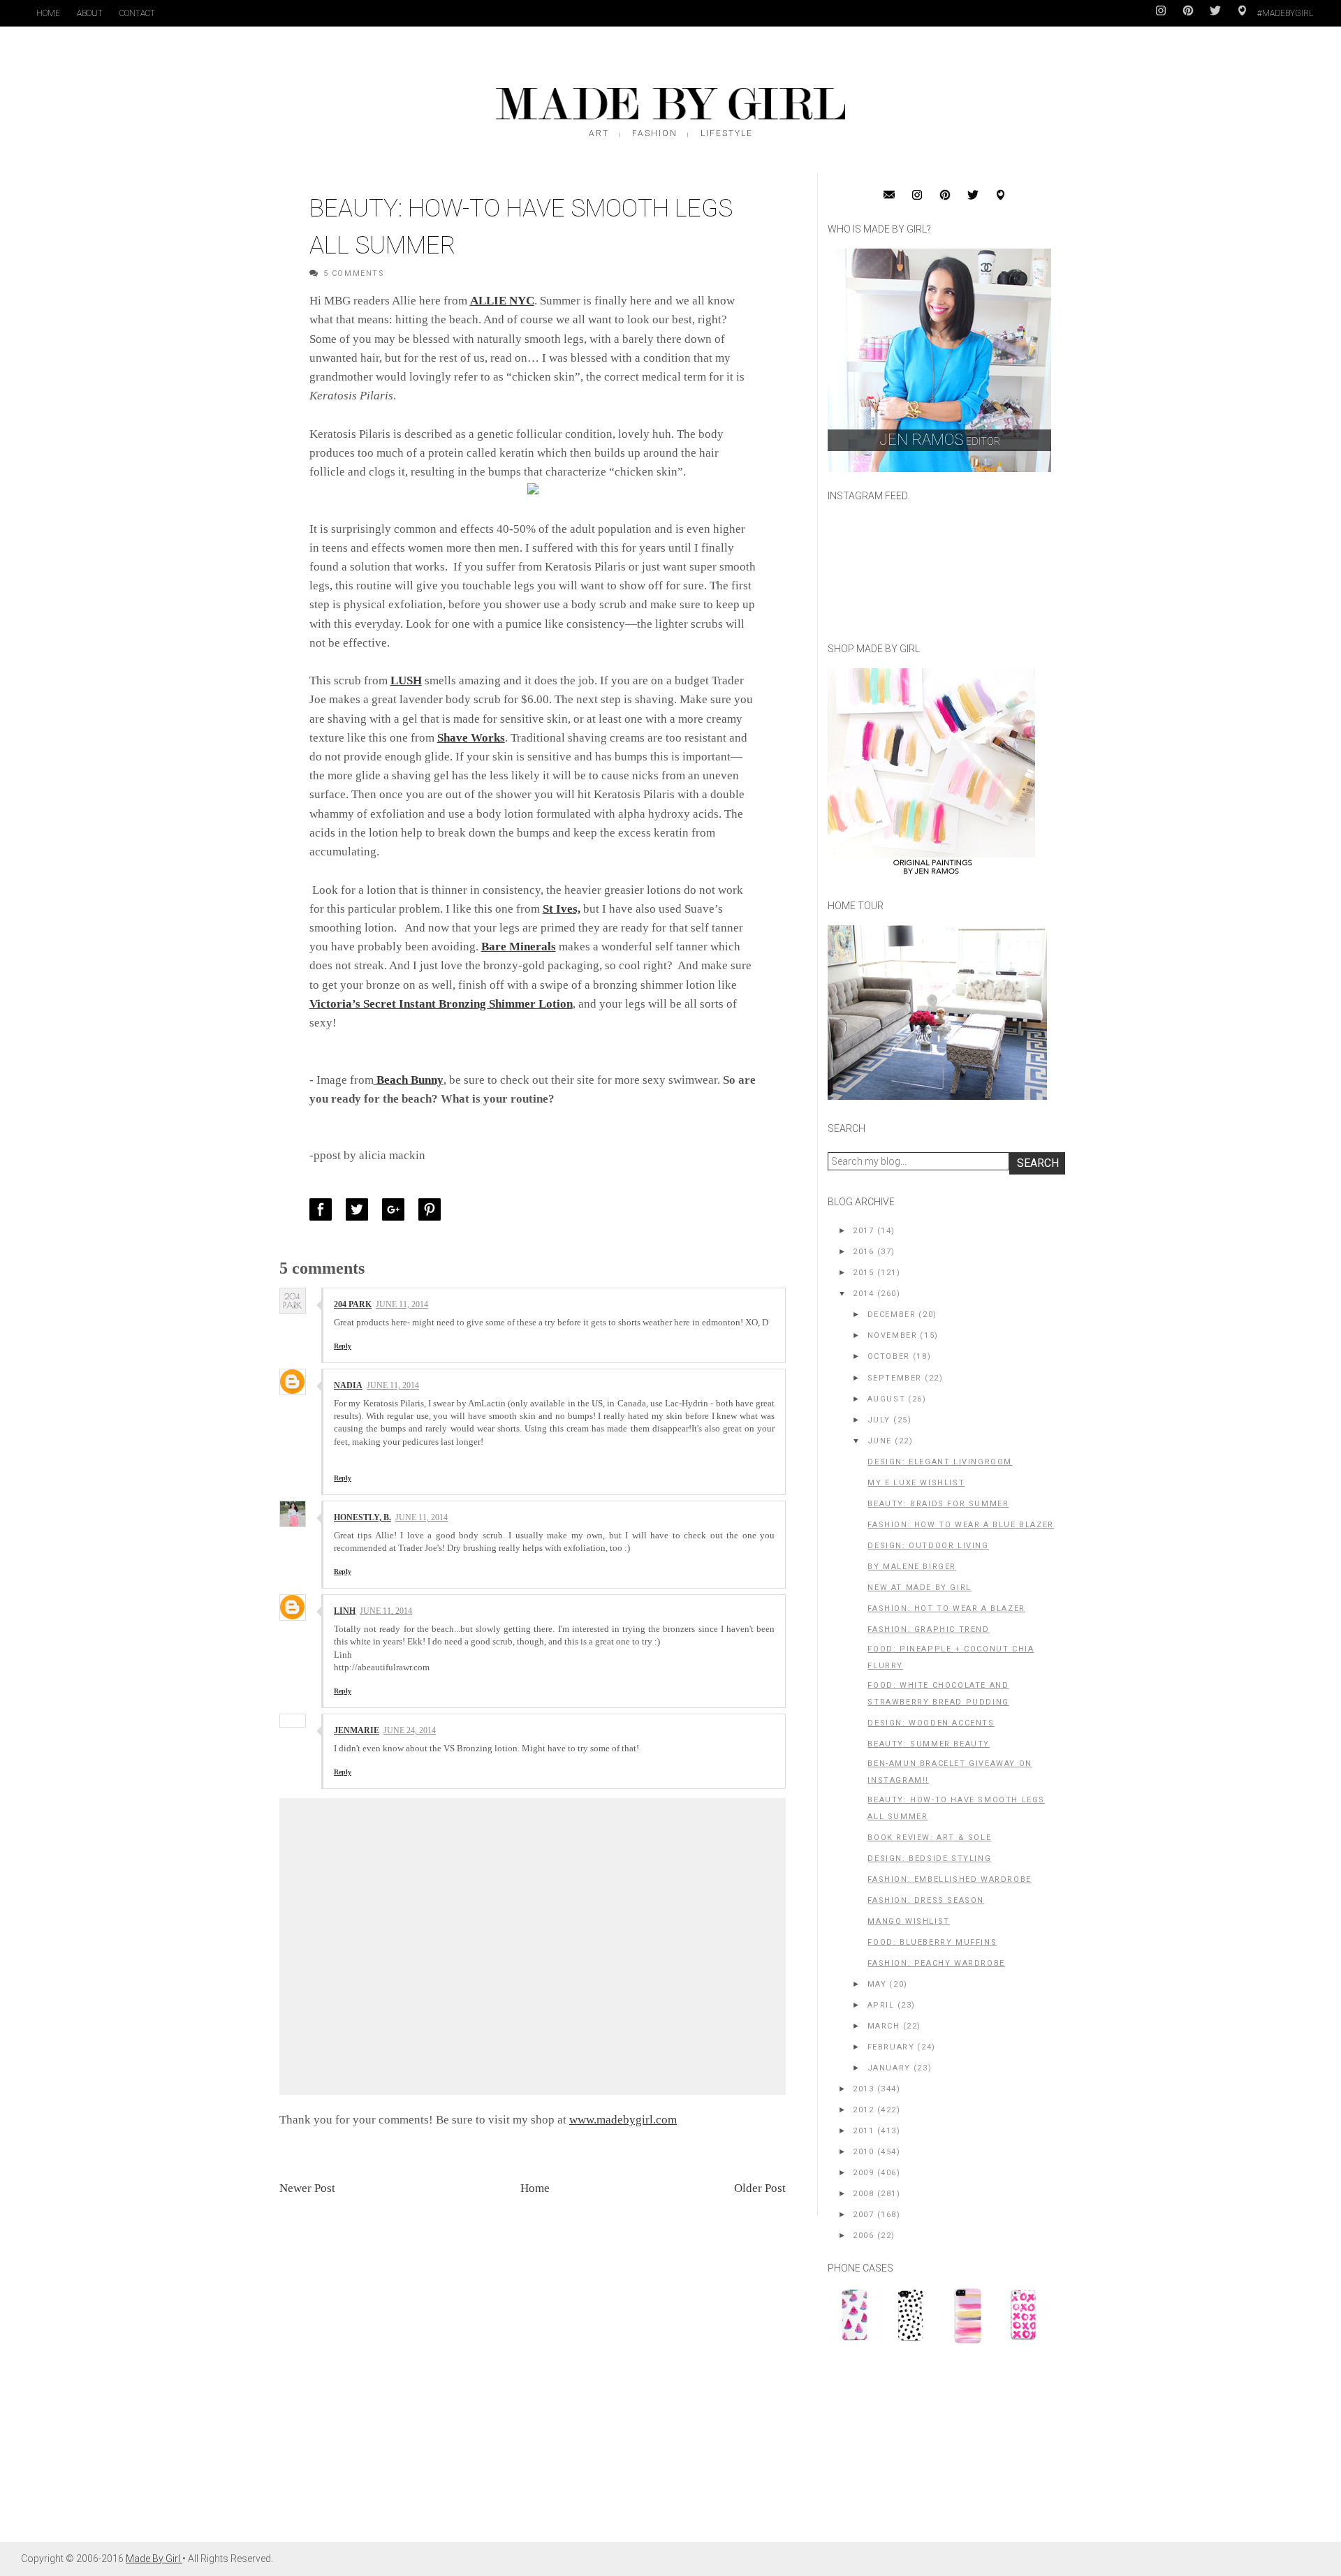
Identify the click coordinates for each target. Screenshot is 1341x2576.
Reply (343, 1346)
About (90, 13)
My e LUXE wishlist (916, 1483)
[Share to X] (360, 1209)
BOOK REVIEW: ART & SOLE (929, 1838)
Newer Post (307, 2188)
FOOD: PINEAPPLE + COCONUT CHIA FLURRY (951, 1657)
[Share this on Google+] (397, 1209)
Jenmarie (357, 1730)
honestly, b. (362, 1517)
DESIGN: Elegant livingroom (940, 1462)
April (881, 2005)
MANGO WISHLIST (908, 1921)
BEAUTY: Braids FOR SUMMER (938, 1504)
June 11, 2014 (402, 1304)
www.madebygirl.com (623, 2120)
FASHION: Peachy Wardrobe (936, 1963)
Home (48, 13)
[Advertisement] (932, 2450)
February (891, 2047)
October (889, 1356)
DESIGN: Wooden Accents (931, 1723)
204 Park (353, 1304)
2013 (863, 2089)
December (892, 1315)
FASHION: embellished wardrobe (949, 1879)
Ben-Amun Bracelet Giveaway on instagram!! (950, 1772)
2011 (863, 2131)
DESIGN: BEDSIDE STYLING (929, 1859)
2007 (863, 2215)
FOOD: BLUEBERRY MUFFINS (932, 1942)
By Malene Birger (912, 1567)
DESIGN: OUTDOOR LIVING (928, 1546)
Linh (345, 1611)
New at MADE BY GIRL (919, 1588)
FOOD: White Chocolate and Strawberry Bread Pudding (938, 1694)
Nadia (348, 1385)
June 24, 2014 (410, 1730)
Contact (137, 13)
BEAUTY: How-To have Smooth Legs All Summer (956, 1808)
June (880, 1441)
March (884, 2026)
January (889, 2068)
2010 (863, 2152)
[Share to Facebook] (324, 1209)
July (879, 1420)
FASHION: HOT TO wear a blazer (946, 1609)
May (877, 1984)
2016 (863, 1252)
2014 (863, 1294)
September (895, 1378)
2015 (863, 1273)
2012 (863, 2110)
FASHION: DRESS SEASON (926, 1900)
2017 (863, 1231)
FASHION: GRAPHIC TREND (928, 1629)
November (893, 1335)
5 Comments (354, 273)
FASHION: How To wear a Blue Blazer (960, 1525)
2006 (863, 2236)
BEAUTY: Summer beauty (929, 1744)
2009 (863, 2173)
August (887, 1399)
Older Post (760, 2188)
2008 (863, 2194)
